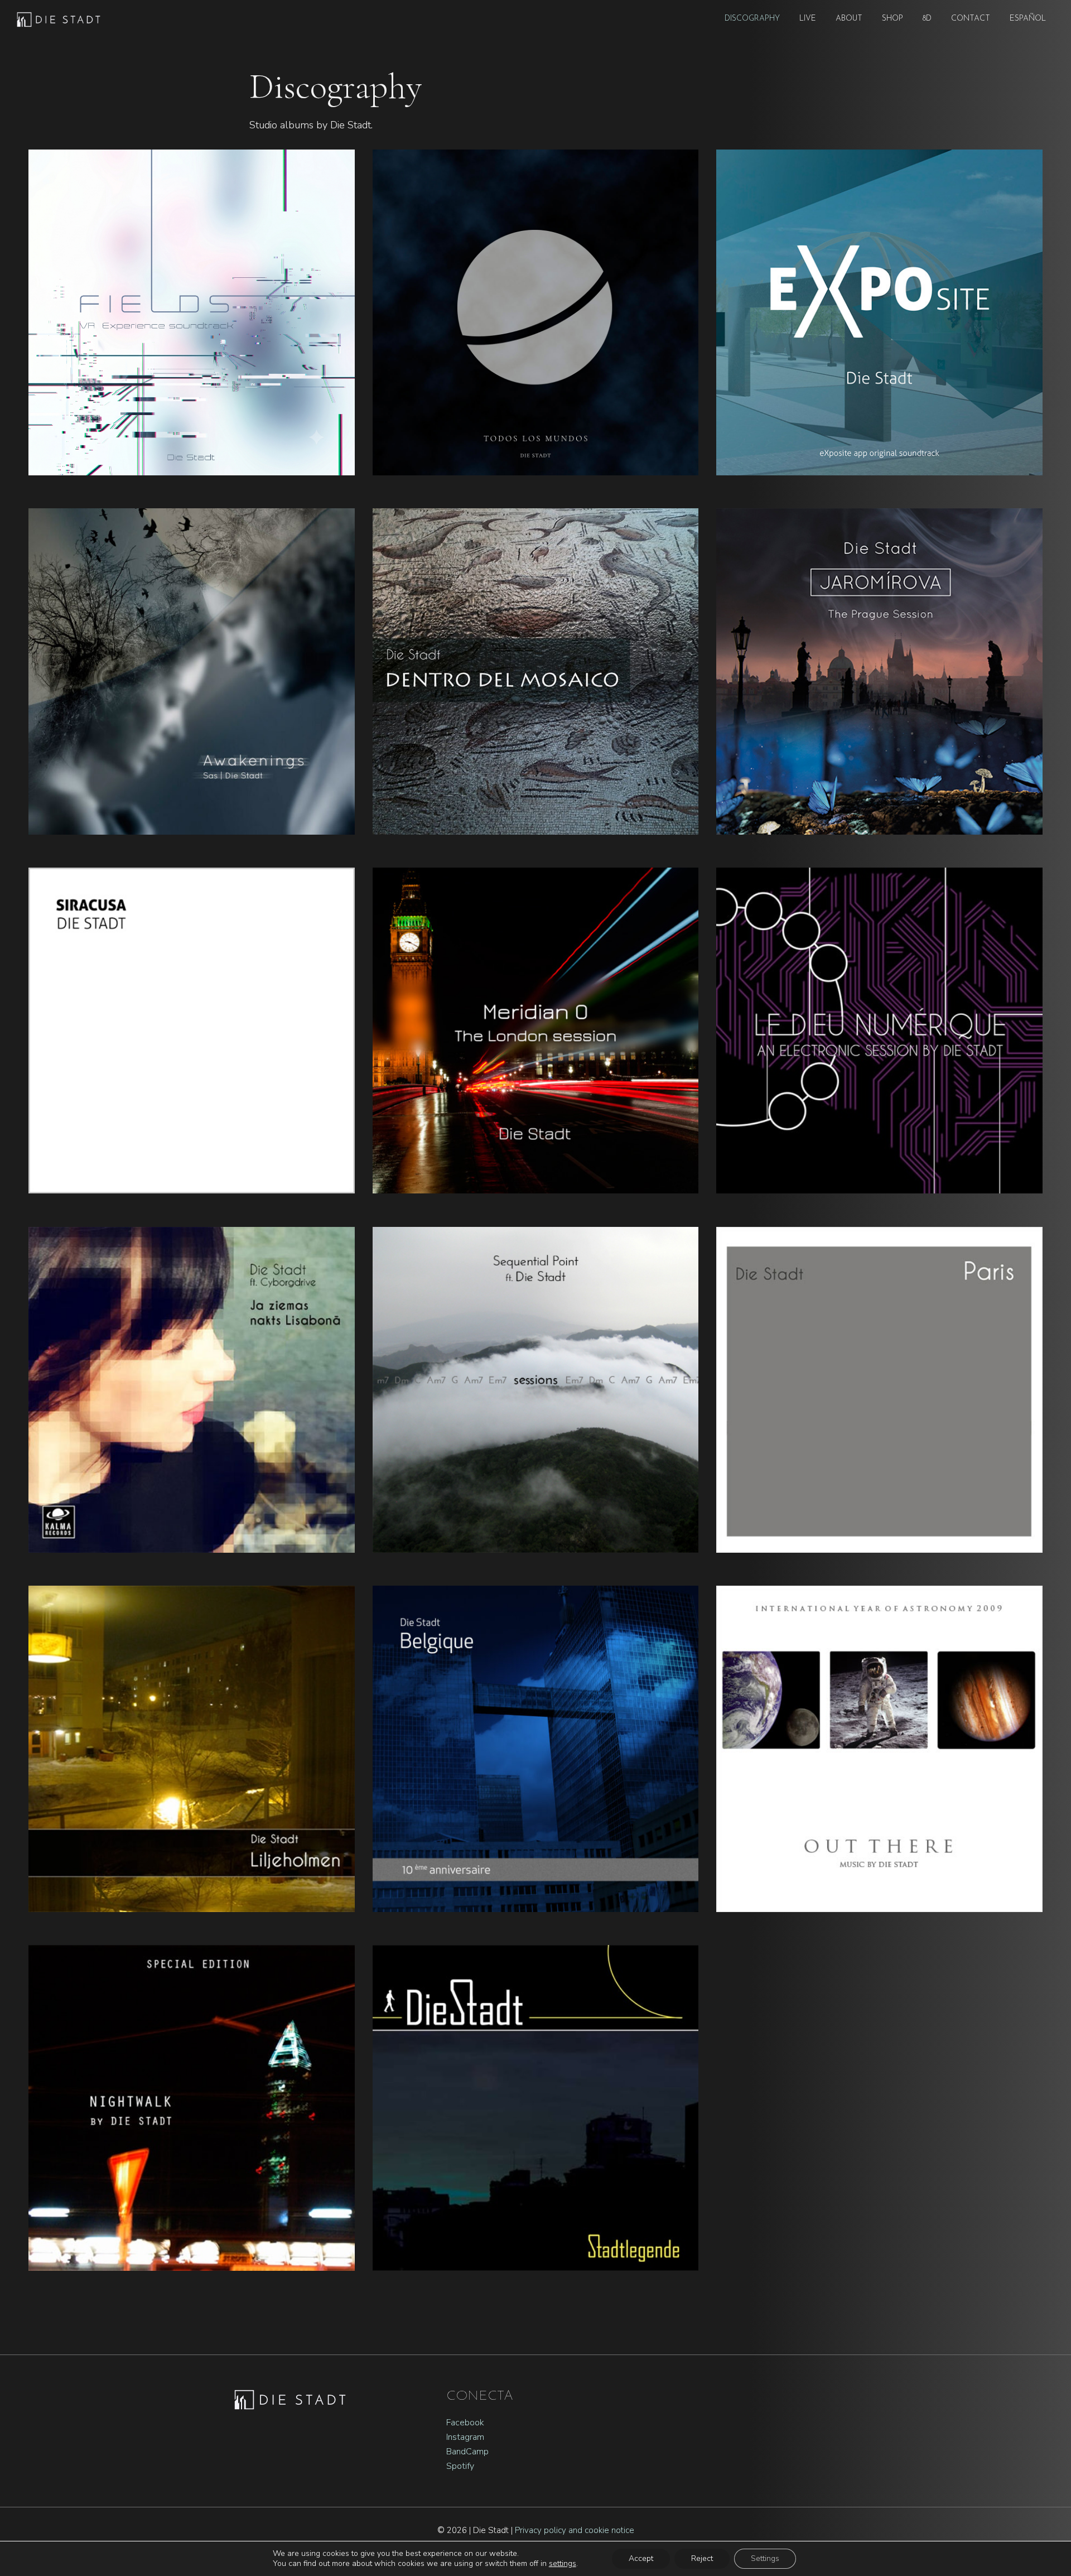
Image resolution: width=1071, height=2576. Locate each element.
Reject (702, 2558)
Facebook (465, 2423)
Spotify (460, 2466)
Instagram (465, 2437)
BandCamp (467, 2452)
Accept (641, 2558)
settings (563, 2564)
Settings (765, 2558)
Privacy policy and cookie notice (575, 2530)
